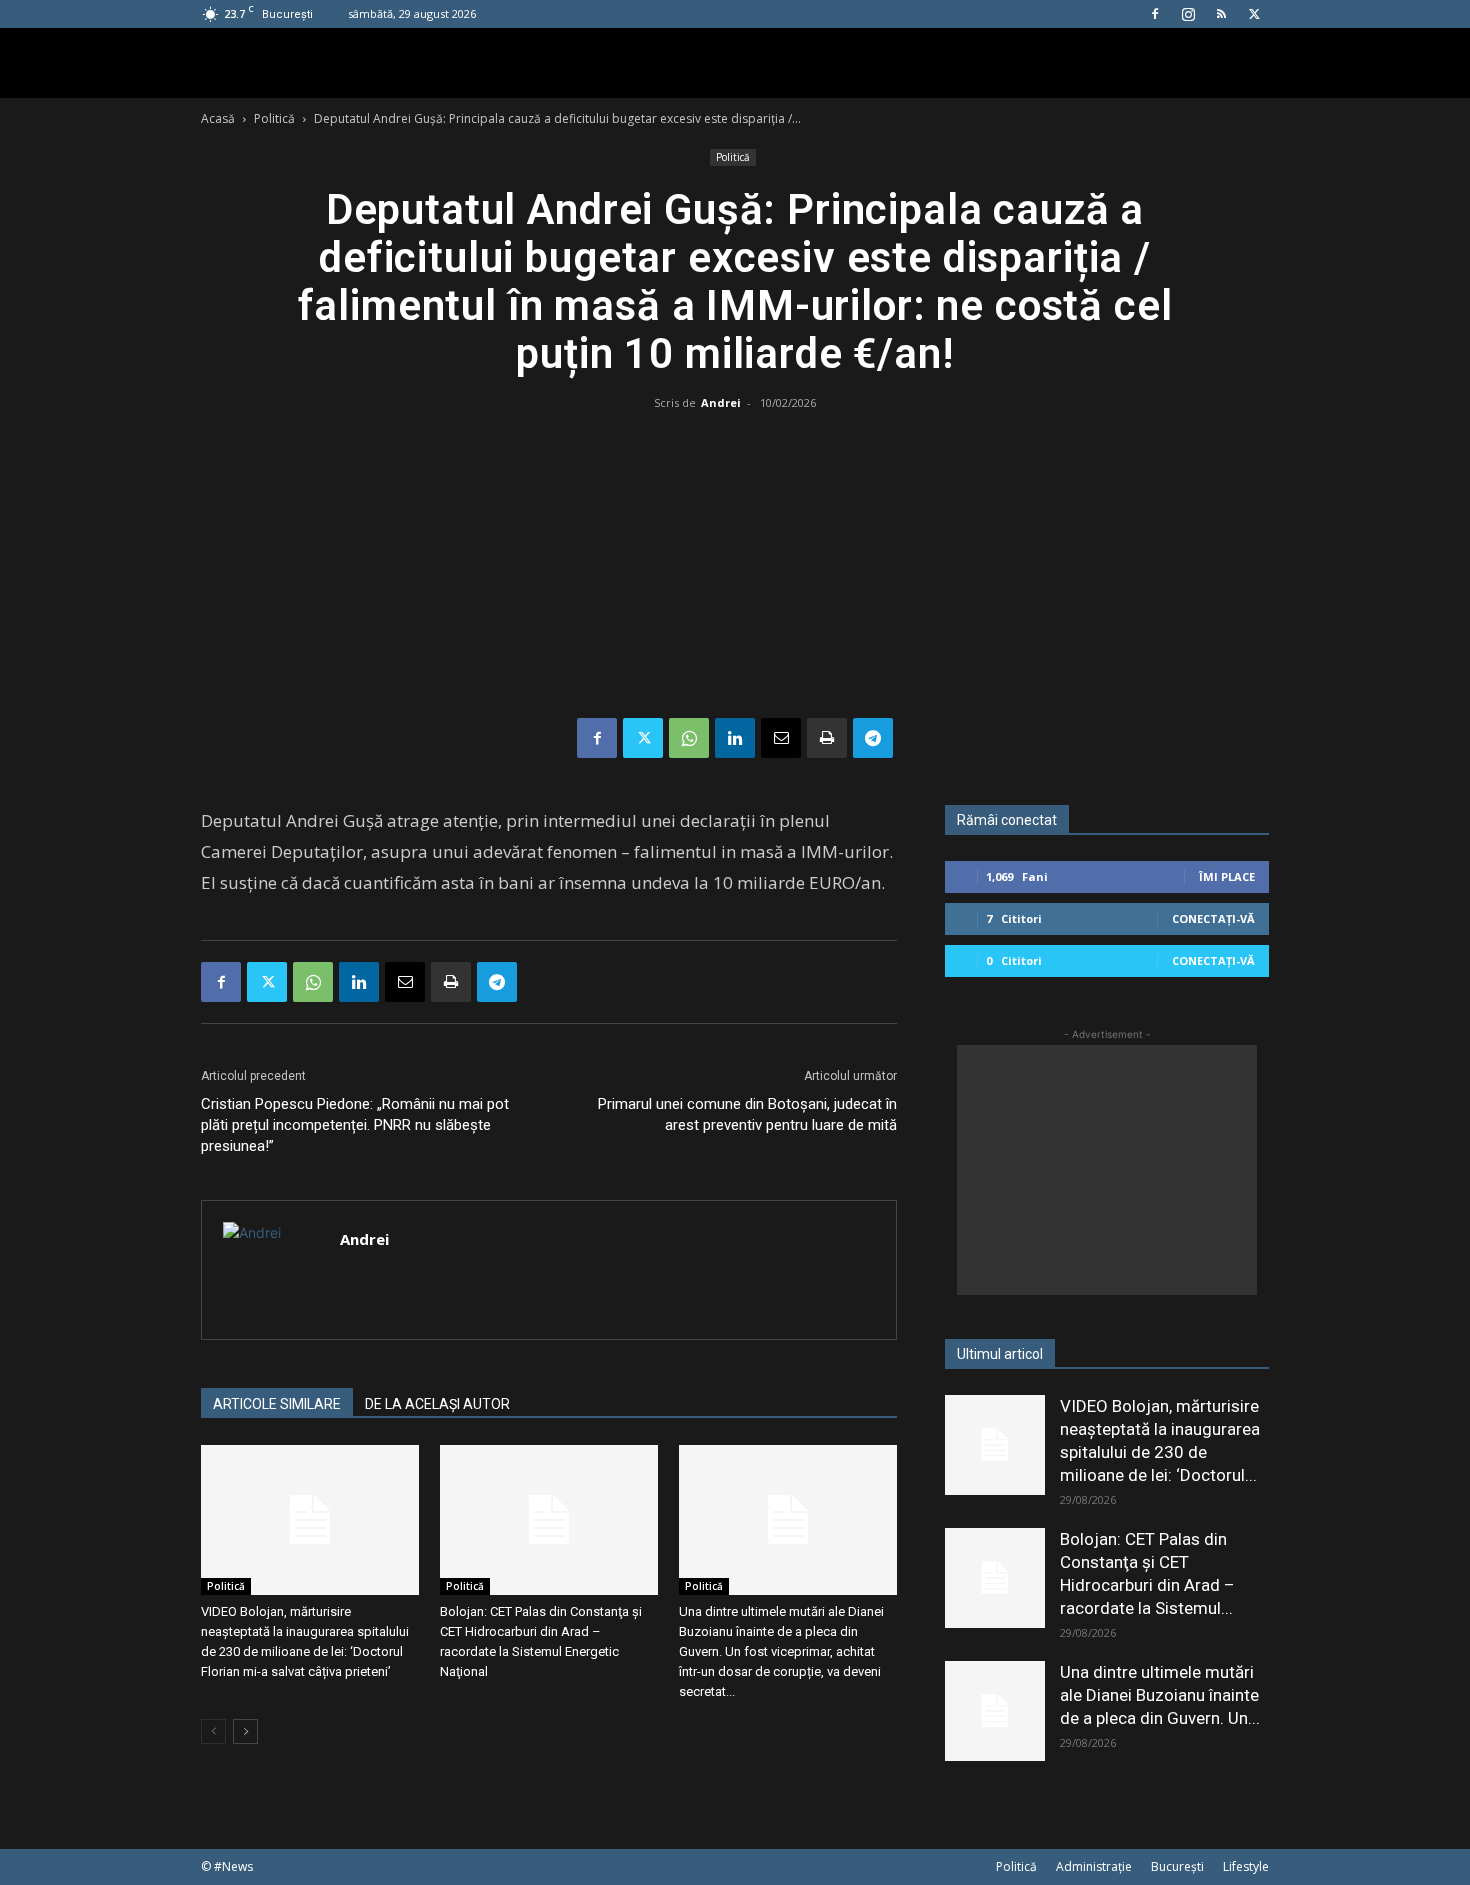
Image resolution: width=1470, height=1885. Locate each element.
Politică (274, 118)
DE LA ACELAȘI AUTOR (437, 1404)
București (1177, 1866)
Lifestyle (1246, 1866)
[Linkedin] (735, 738)
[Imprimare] (827, 738)
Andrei (721, 402)
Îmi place (1227, 876)
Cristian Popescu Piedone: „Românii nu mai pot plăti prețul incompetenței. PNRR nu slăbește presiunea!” (355, 1125)
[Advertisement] (735, 568)
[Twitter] (1254, 14)
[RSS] (1221, 14)
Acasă (218, 118)
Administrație (1094, 1866)
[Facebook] (1155, 14)
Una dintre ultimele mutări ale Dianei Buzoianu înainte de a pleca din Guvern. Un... (1160, 1695)
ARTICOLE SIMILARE (277, 1404)
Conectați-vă (1213, 918)
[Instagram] (1188, 14)
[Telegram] (873, 738)
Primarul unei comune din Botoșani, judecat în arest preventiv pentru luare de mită (747, 1114)
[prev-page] (213, 1731)
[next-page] (245, 1731)
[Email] (781, 738)
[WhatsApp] (689, 738)
